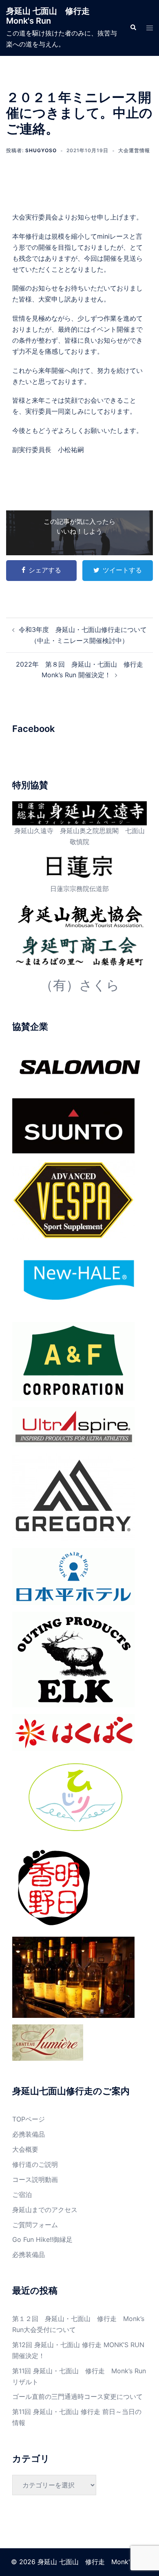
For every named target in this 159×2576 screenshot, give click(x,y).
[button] (133, 28)
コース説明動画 (35, 2179)
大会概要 (25, 2149)
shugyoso (41, 150)
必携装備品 (29, 2134)
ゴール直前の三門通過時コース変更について (77, 2396)
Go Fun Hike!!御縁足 (42, 2239)
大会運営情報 (134, 150)
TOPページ (29, 2119)
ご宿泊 (22, 2195)
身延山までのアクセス (45, 2210)
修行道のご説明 (35, 2164)
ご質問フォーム (35, 2225)
